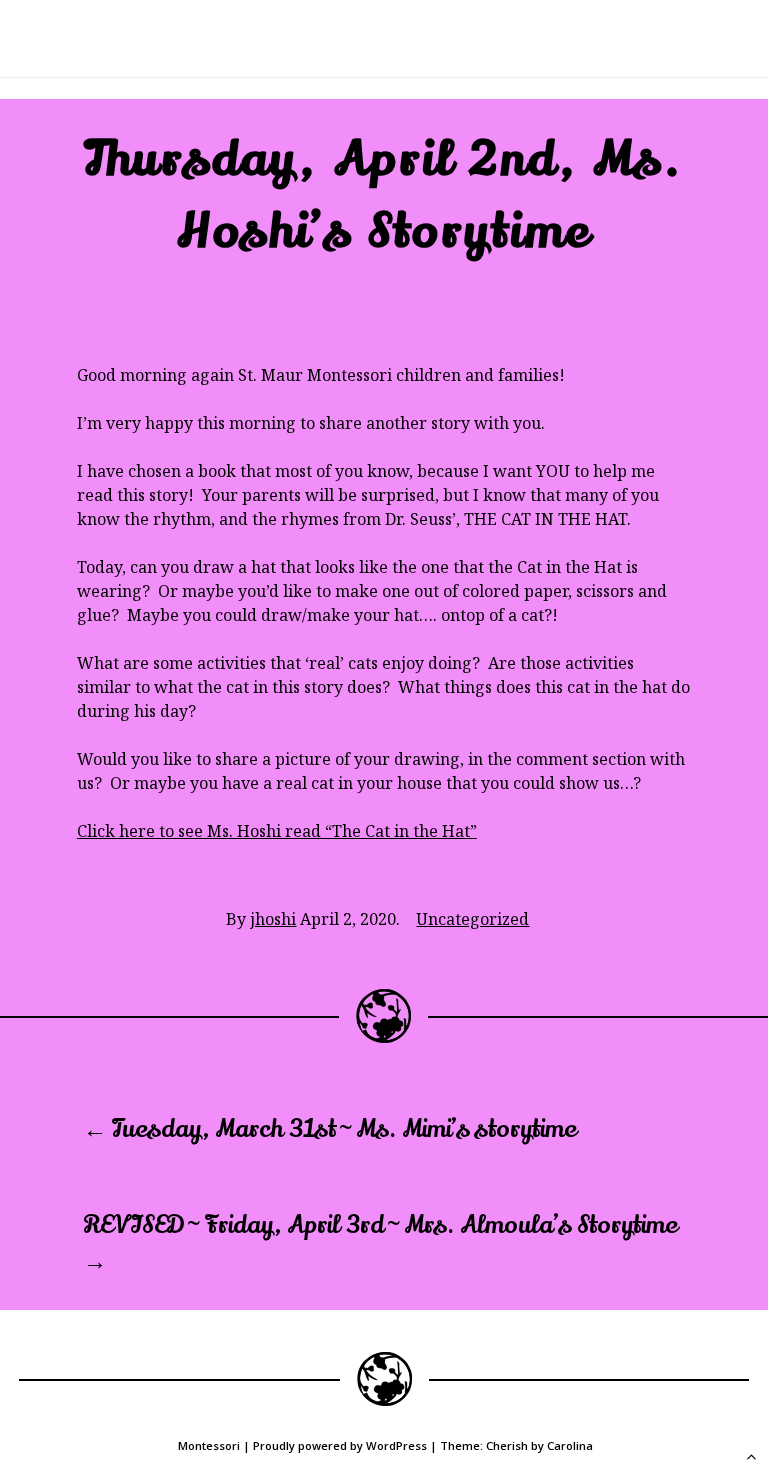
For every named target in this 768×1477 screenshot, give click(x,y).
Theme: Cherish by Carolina (516, 1445)
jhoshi (273, 919)
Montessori (209, 1445)
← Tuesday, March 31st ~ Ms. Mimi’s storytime (330, 1129)
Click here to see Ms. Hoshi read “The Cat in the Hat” (277, 831)
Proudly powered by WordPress (340, 1445)
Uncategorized (472, 919)
